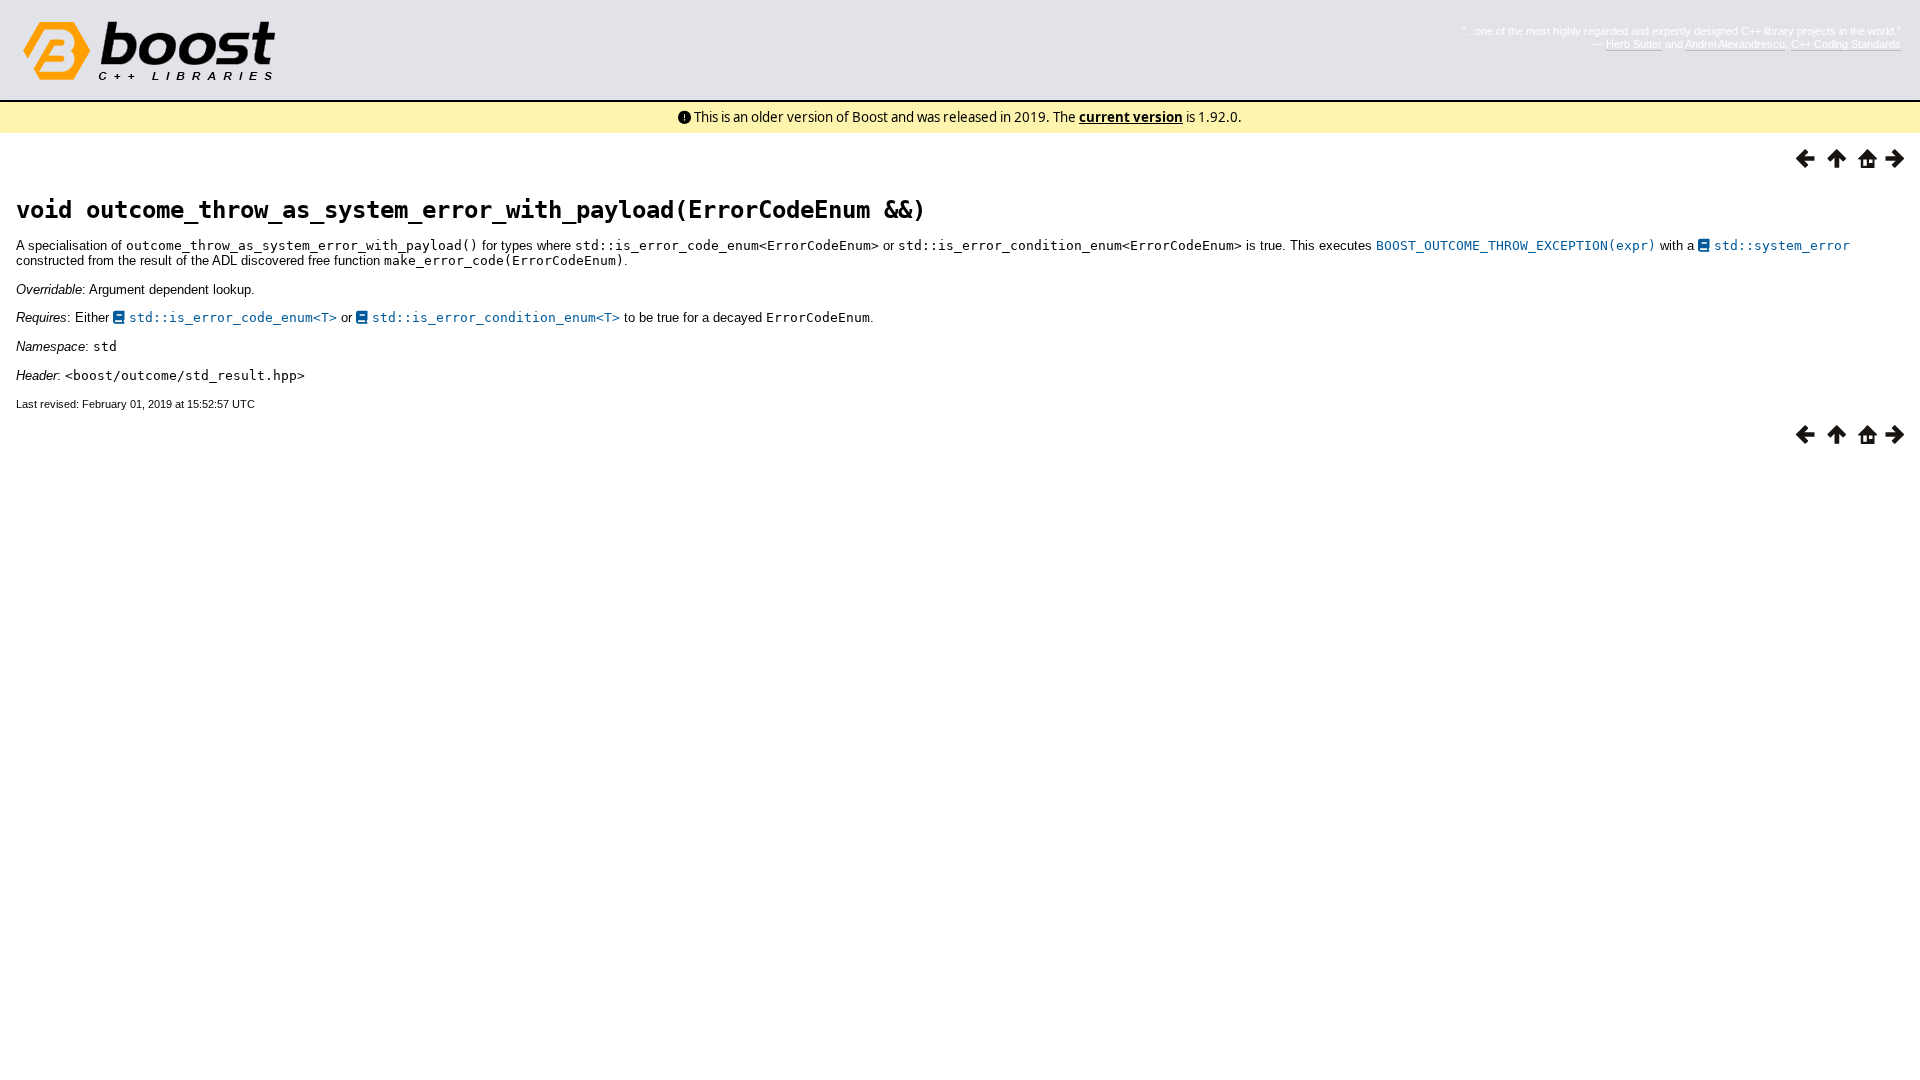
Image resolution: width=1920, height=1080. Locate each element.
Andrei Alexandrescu (1735, 44)
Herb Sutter (1634, 44)
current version (1131, 117)
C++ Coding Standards (1846, 44)
